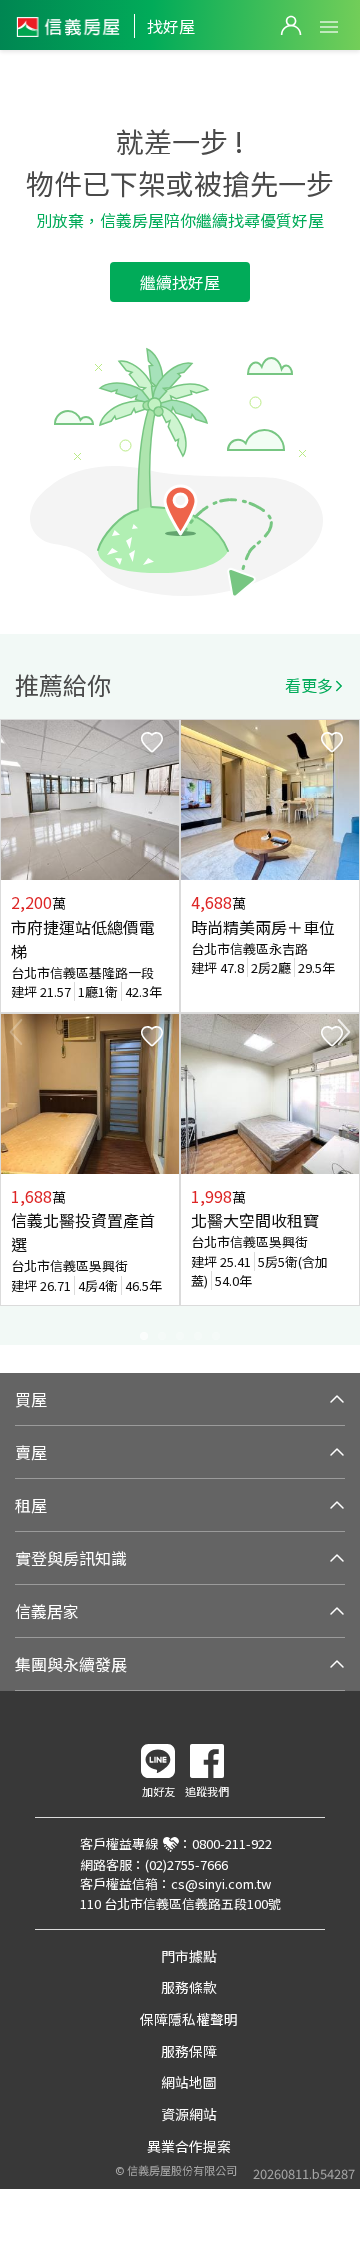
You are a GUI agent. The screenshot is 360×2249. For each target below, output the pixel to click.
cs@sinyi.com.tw (221, 1883)
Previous (16, 1032)
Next (344, 1032)
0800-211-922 (232, 1843)
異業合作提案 (189, 2146)
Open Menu (329, 27)
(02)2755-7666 (186, 1864)
